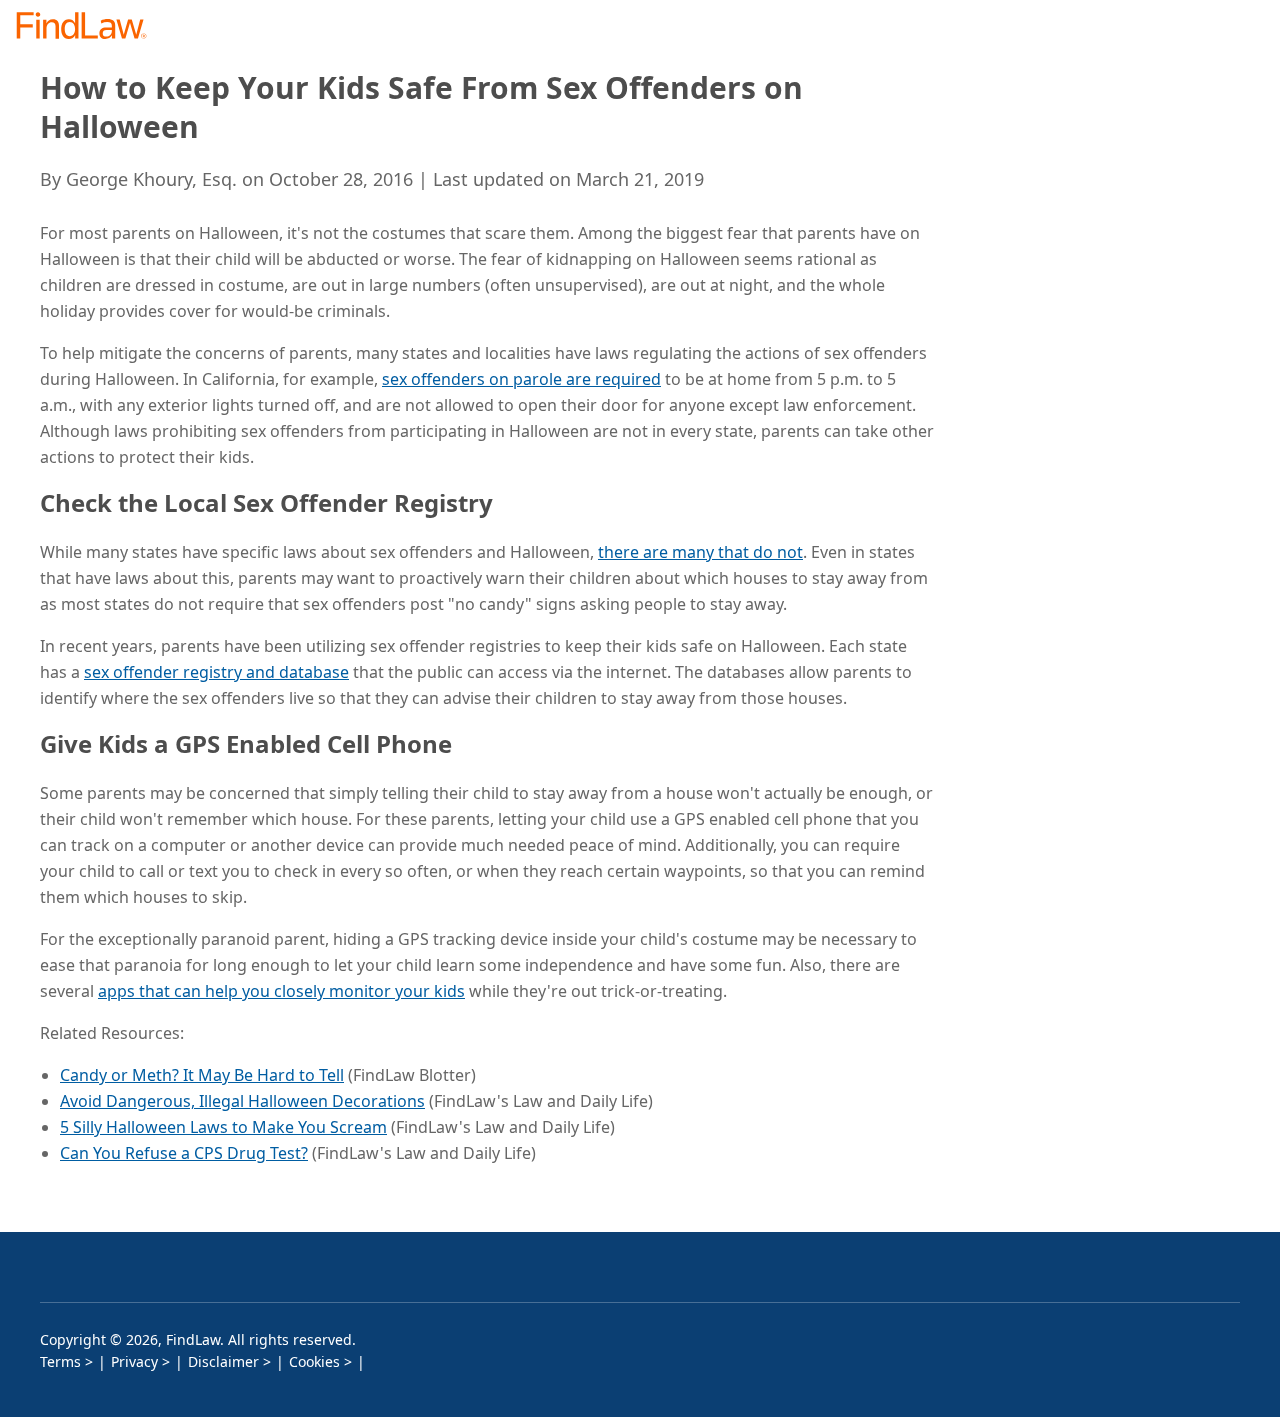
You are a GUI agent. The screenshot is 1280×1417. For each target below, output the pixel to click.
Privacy (134, 1361)
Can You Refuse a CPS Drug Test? (184, 1153)
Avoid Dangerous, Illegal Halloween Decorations (242, 1101)
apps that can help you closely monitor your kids (281, 991)
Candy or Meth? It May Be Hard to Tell (202, 1075)
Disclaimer (223, 1361)
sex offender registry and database (216, 672)
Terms (60, 1361)
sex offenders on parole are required (521, 379)
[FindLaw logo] (89, 27)
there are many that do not (700, 552)
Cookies (314, 1361)
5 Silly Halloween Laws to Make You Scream (223, 1127)
